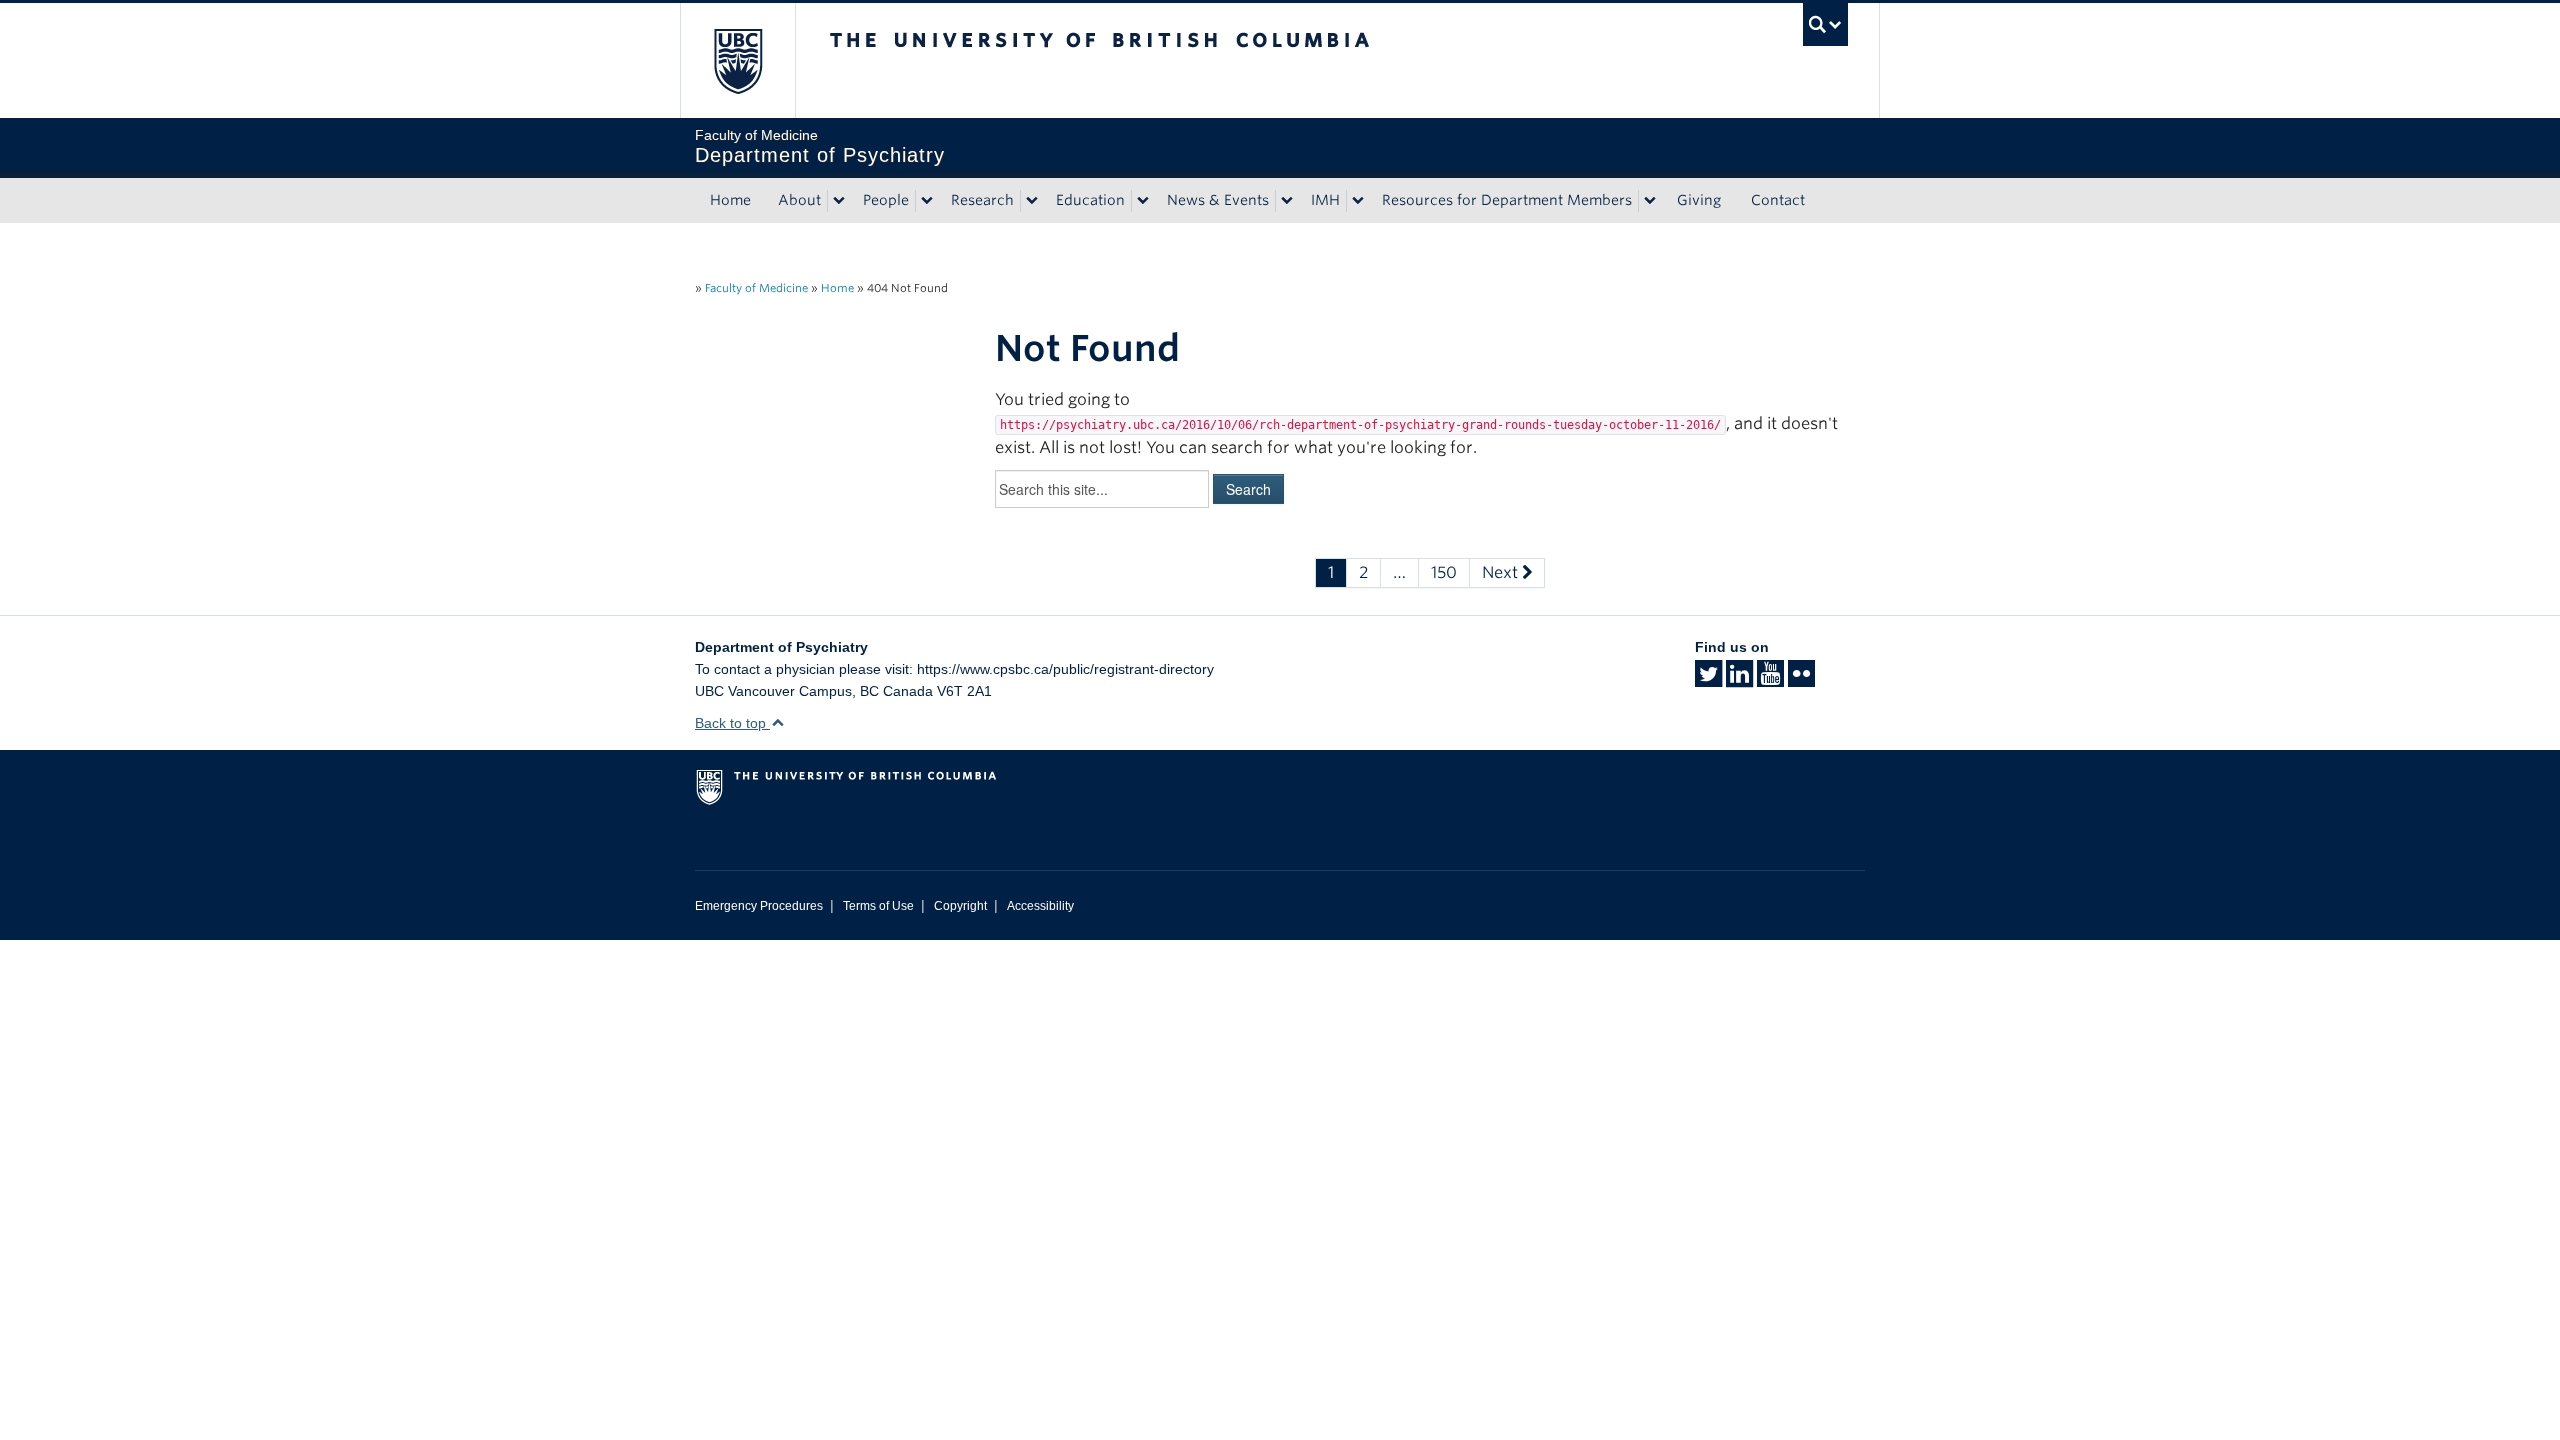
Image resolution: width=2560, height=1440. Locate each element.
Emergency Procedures (759, 906)
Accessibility (1040, 906)
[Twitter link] (1708, 680)
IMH (1325, 200)
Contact (1778, 200)
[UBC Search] (1825, 24)
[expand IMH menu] (1358, 201)
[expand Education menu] (1143, 201)
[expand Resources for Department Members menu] (1650, 201)
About (799, 200)
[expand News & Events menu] (1287, 201)
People (886, 200)
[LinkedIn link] (1739, 680)
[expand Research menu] (1032, 201)
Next (1502, 572)
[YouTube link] (1770, 680)
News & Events (1218, 200)
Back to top (732, 723)
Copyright (960, 906)
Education (1090, 200)
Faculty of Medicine (756, 288)
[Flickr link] (1801, 680)
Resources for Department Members (1507, 200)
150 (1444, 572)
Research (982, 200)
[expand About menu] (839, 201)
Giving (1699, 200)
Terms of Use (878, 906)
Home (730, 200)
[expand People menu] (927, 201)
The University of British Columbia (737, 60)
